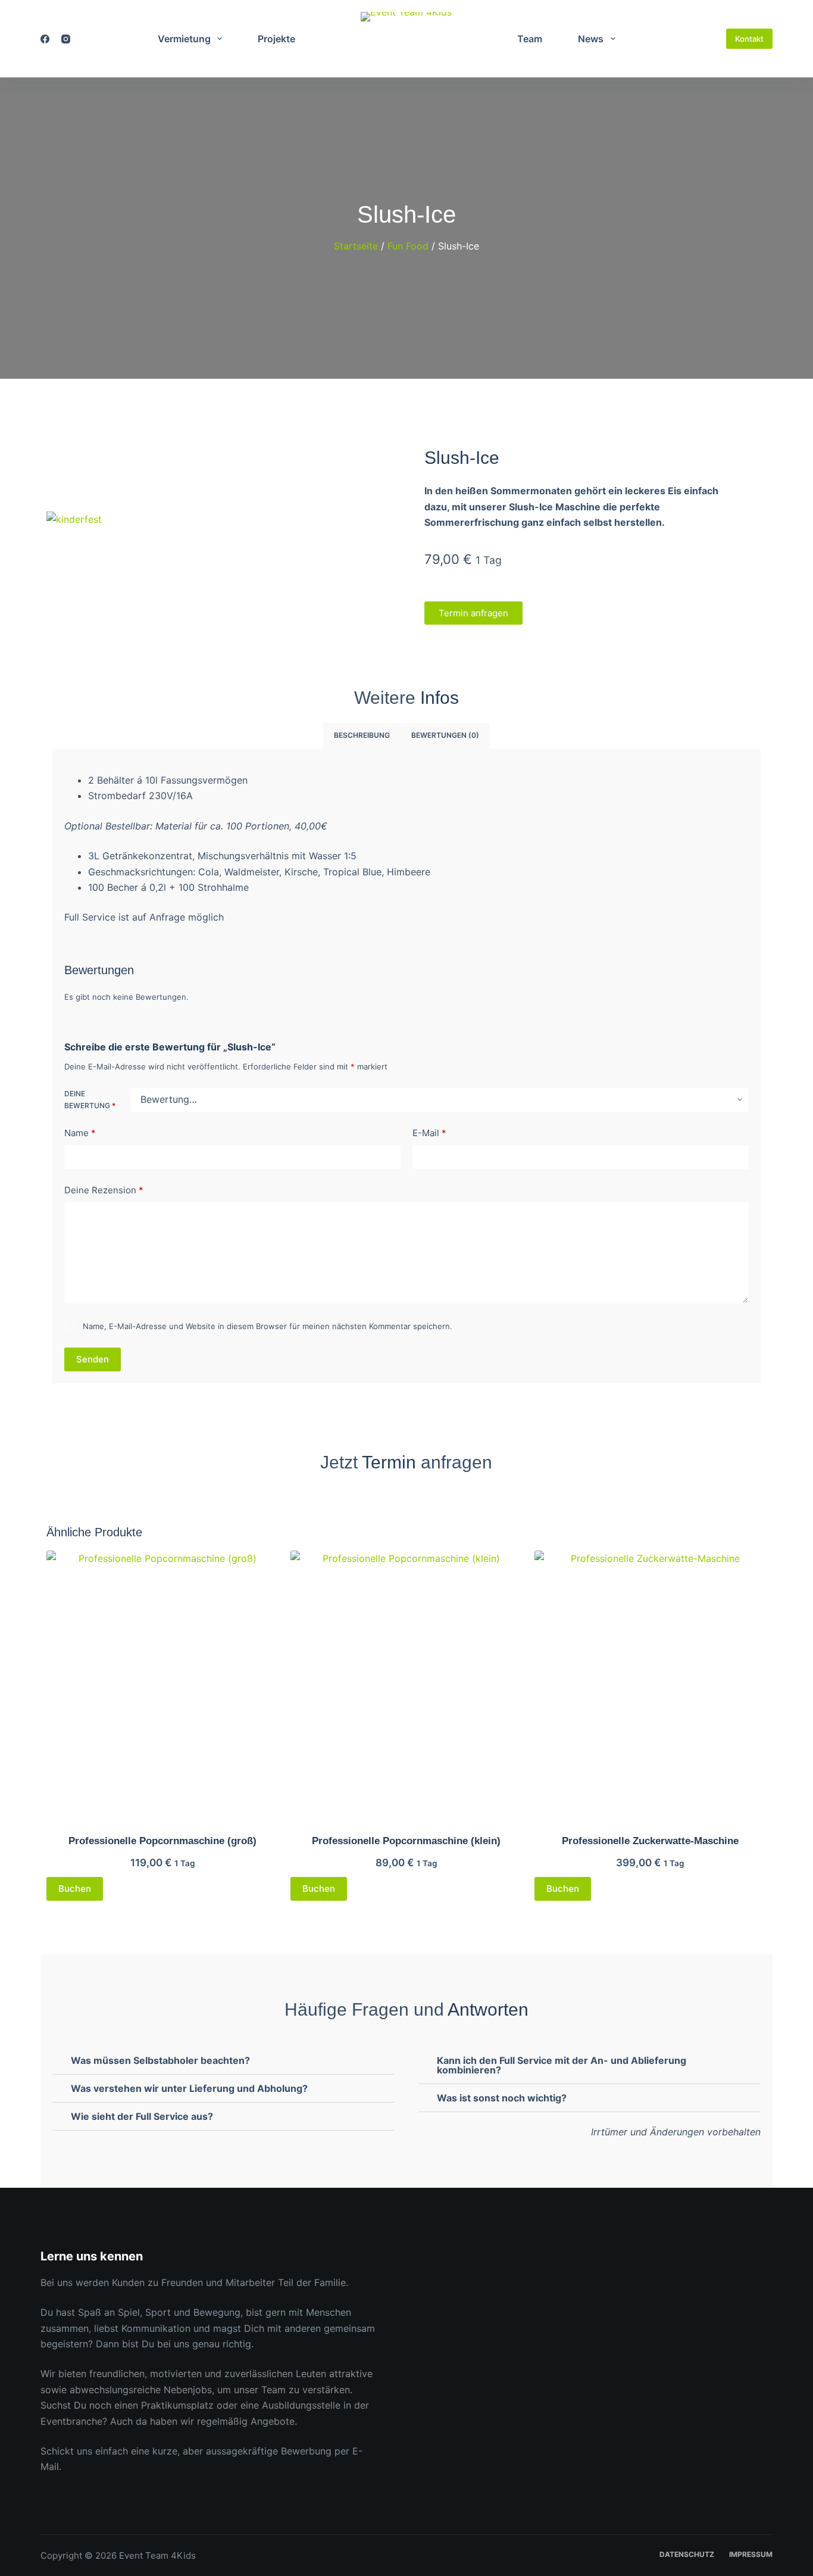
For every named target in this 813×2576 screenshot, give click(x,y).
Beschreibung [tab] (362, 735)
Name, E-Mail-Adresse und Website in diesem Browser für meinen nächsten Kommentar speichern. (268, 1326)
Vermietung (184, 39)
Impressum (751, 2554)
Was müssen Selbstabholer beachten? (160, 2060)
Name (80, 1133)
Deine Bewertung (90, 1100)
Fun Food (408, 246)
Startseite (356, 246)
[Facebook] (45, 39)
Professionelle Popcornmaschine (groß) (162, 1841)
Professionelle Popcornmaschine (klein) (406, 1841)
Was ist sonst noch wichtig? (502, 2098)
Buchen (75, 1889)
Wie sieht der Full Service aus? (142, 2116)
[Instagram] (66, 39)
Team (530, 39)
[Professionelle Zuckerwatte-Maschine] (651, 1685)
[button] (223, 535)
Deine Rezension (104, 1190)
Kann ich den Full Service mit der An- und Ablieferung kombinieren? (562, 2065)
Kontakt (749, 39)
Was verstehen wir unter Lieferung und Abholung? (189, 2088)
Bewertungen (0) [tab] (445, 735)
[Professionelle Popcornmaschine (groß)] (162, 1685)
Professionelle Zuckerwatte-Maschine (650, 1841)
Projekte (276, 39)
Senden (93, 1359)
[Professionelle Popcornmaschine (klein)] (406, 1685)
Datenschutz (687, 2554)
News (591, 39)
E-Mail (429, 1133)
